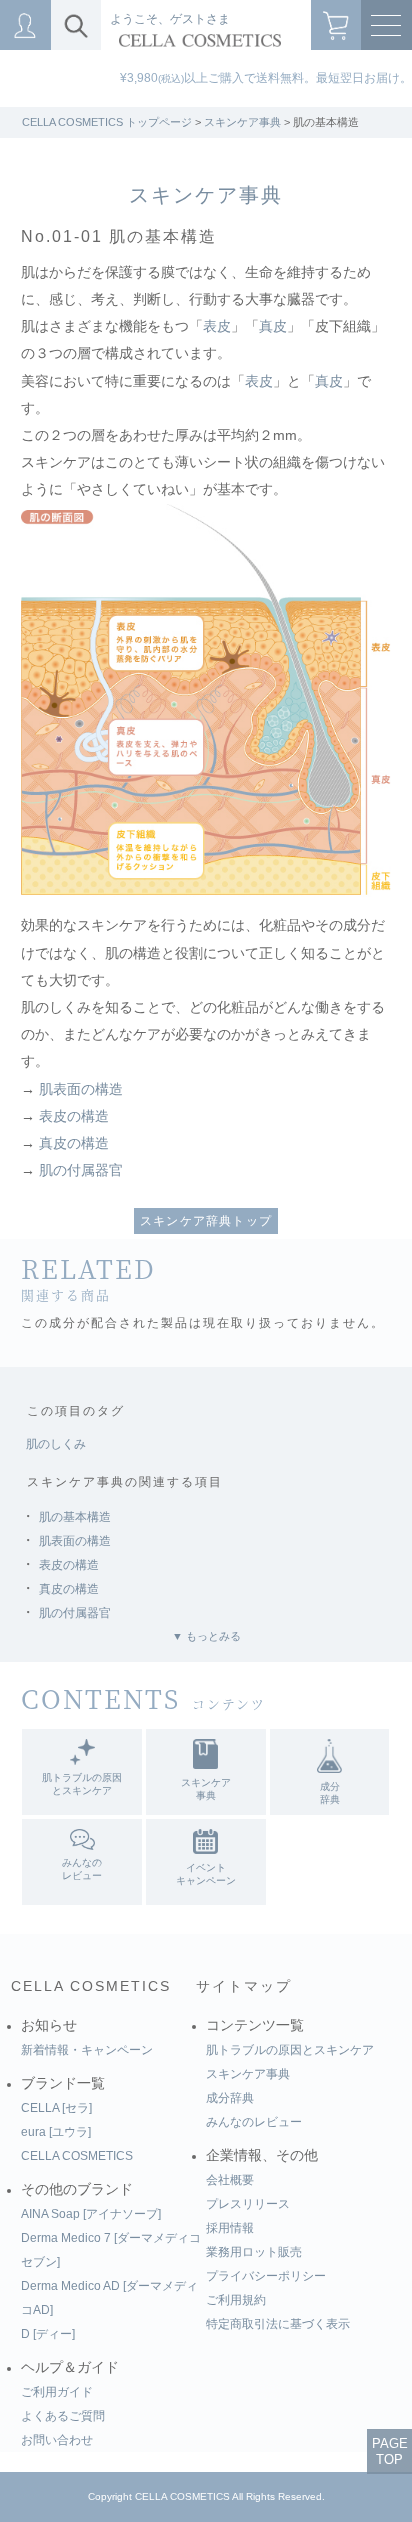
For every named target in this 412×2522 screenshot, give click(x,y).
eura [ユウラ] (56, 2132)
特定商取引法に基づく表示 (278, 2324)
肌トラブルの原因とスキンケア (290, 2050)
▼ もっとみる (206, 1636)
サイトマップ (244, 1986)
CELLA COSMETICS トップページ (107, 122)
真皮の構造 (74, 1143)
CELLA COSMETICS (91, 1986)
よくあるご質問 (63, 2416)
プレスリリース (248, 2204)
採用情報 (230, 2228)
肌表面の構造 (81, 1089)
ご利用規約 (236, 2300)
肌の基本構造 (75, 1517)
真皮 (273, 326)
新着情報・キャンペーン (87, 2050)
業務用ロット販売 (254, 2252)
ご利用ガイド (57, 2392)
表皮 (217, 326)
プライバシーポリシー (266, 2276)
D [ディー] (48, 2334)
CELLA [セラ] (56, 2108)
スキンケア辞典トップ (206, 1221)
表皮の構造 (74, 1116)
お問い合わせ (57, 2440)
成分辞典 (230, 2098)
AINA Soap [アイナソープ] (91, 2214)
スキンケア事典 (242, 122)
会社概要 (230, 2180)
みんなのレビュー (254, 2122)
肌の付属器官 (81, 1170)
